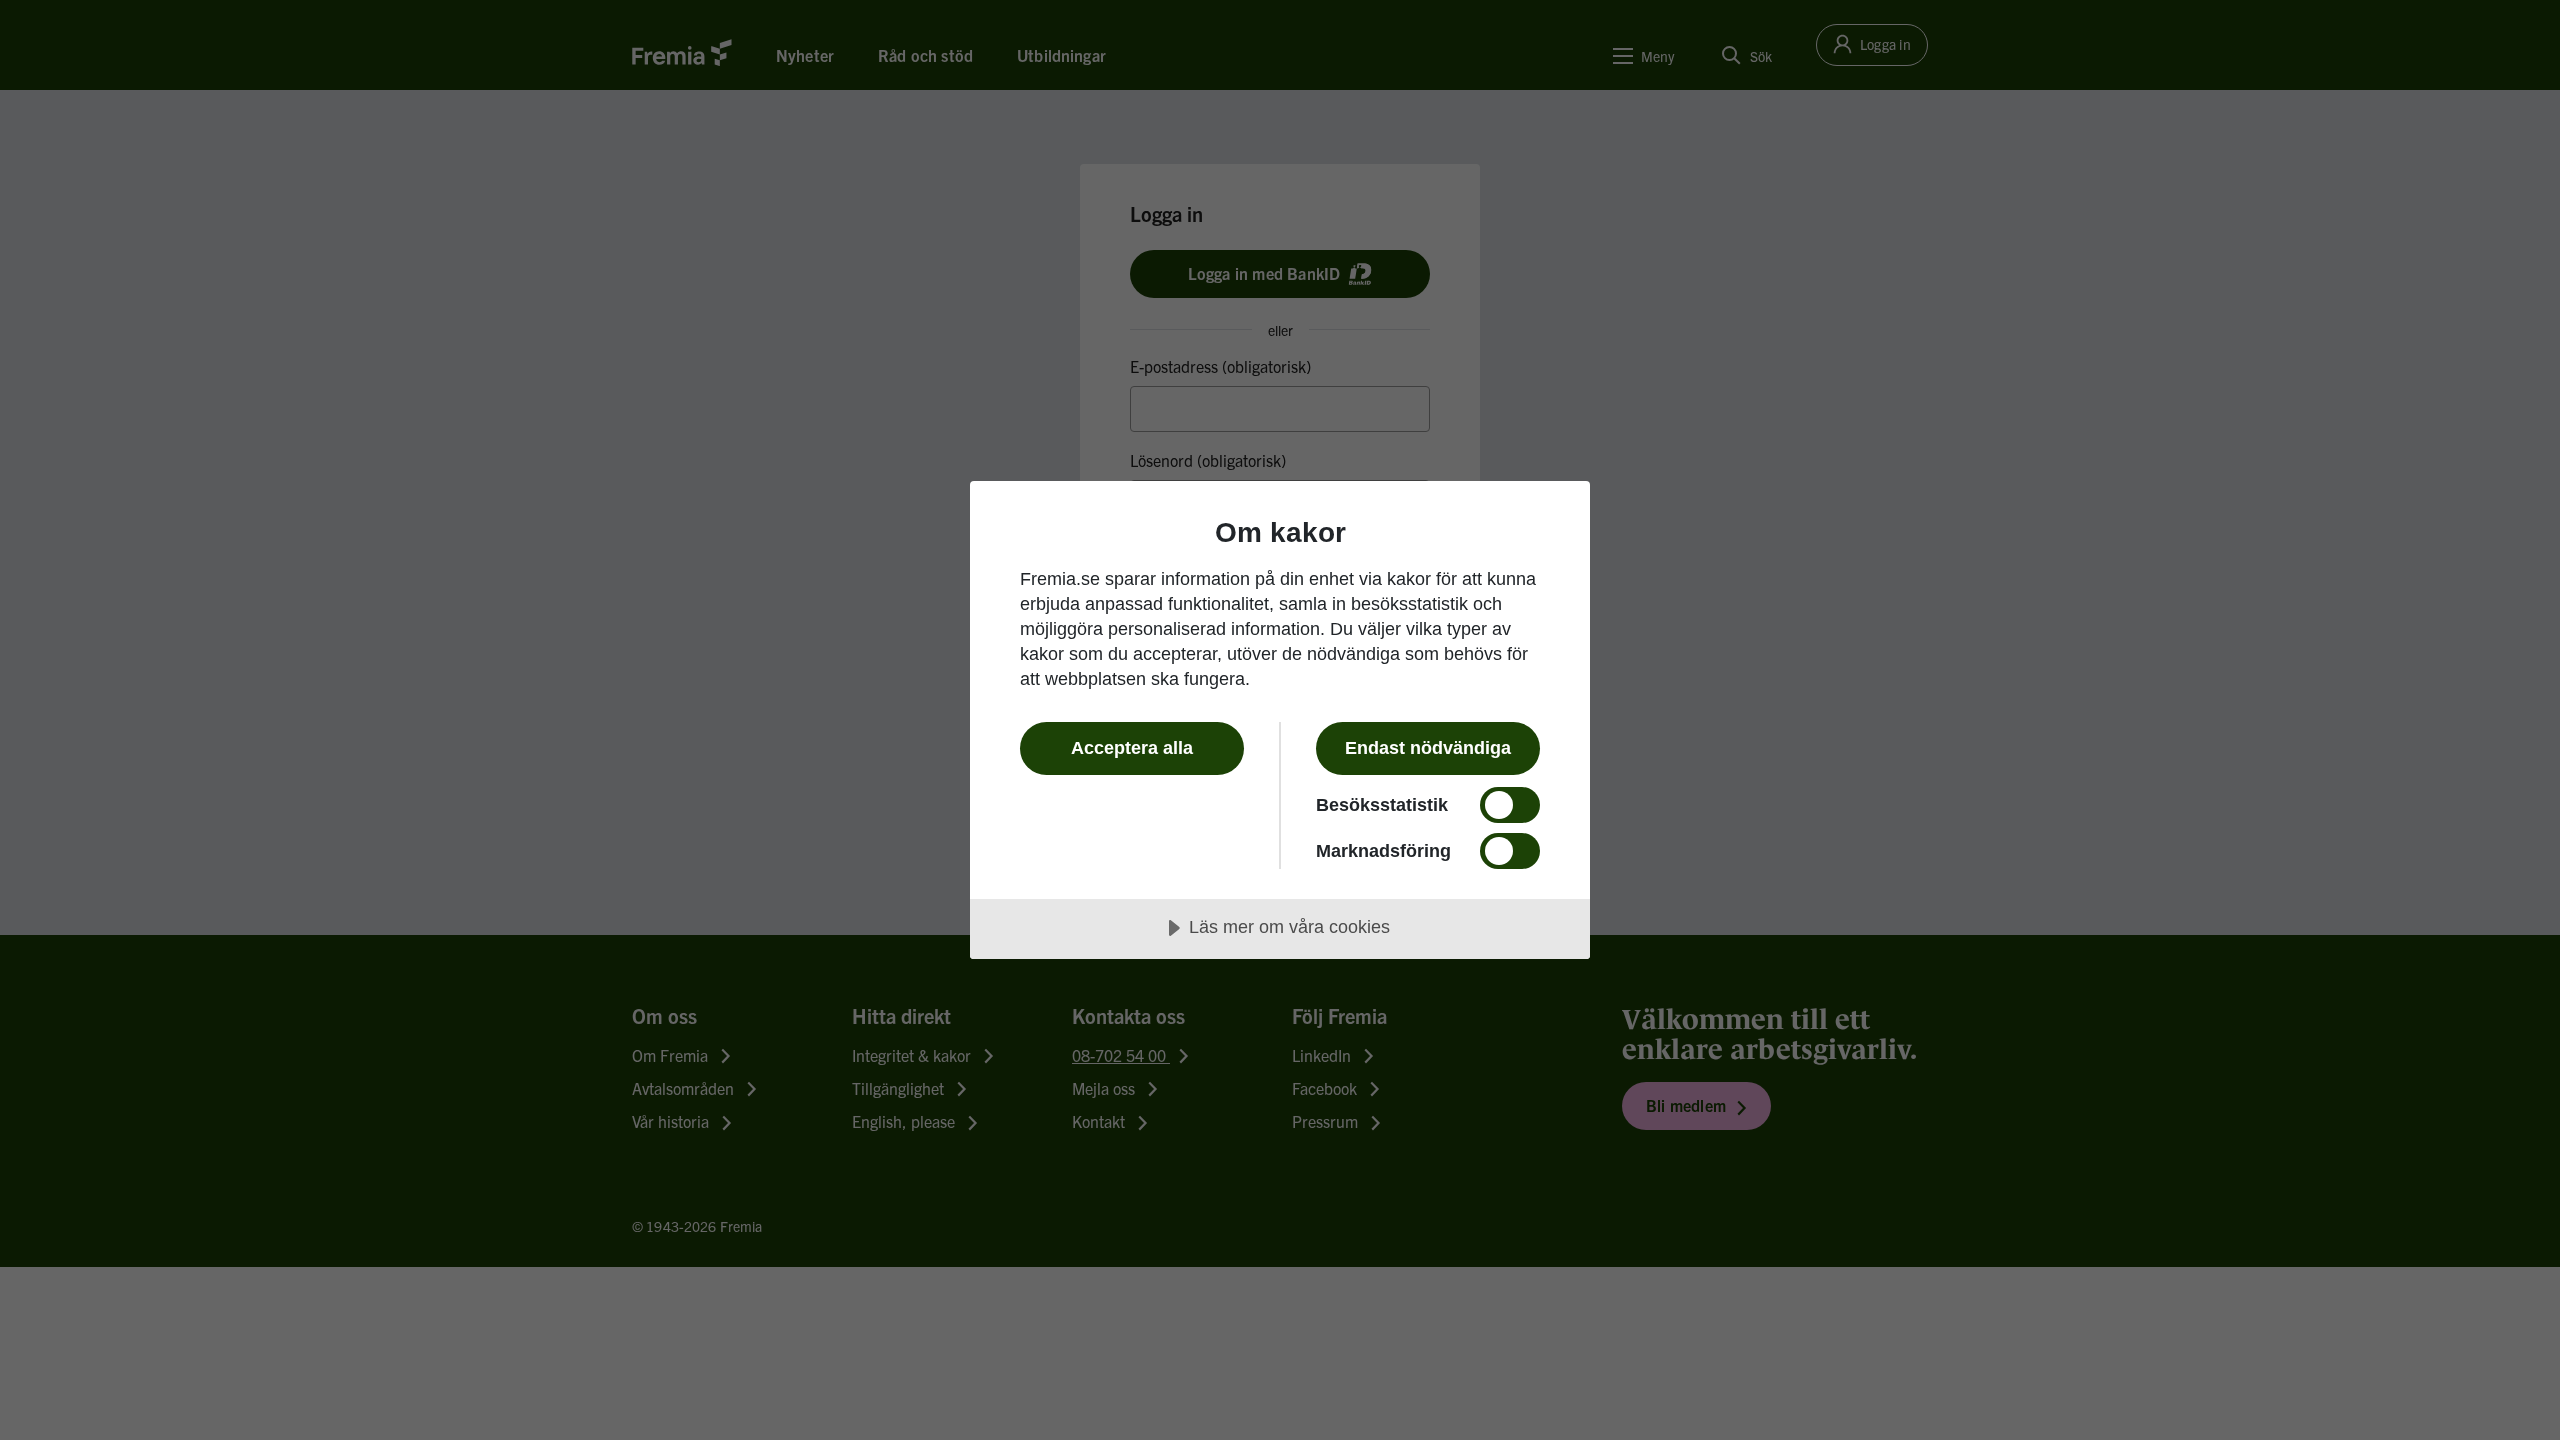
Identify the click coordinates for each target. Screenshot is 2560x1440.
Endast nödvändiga (1428, 748)
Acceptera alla (1132, 748)
